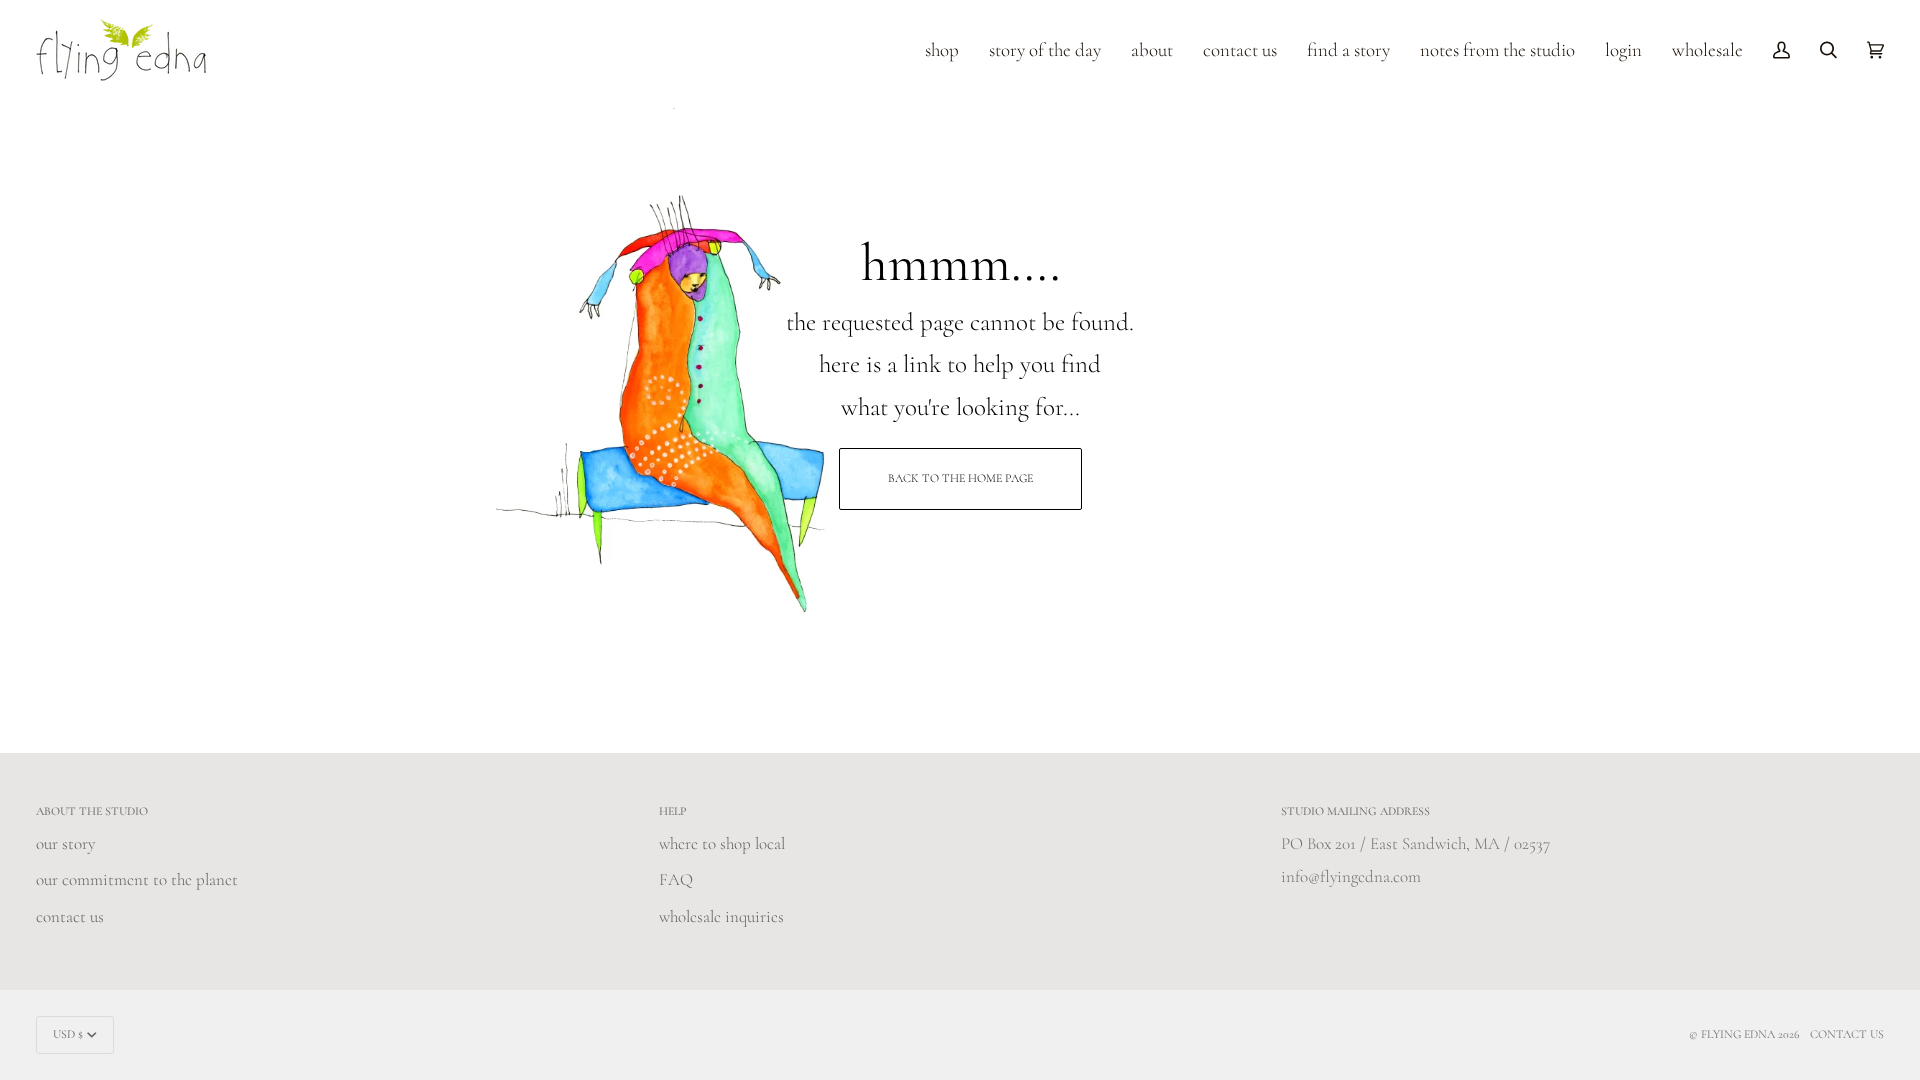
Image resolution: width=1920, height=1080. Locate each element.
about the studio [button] (92, 811)
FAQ (676, 879)
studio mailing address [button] (1355, 811)
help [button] (673, 811)
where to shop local (722, 843)
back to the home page (960, 478)
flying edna (1738, 1034)
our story (65, 843)
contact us (70, 916)
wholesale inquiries (721, 916)
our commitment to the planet (137, 879)
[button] (942, 50)
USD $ (68, 1034)
